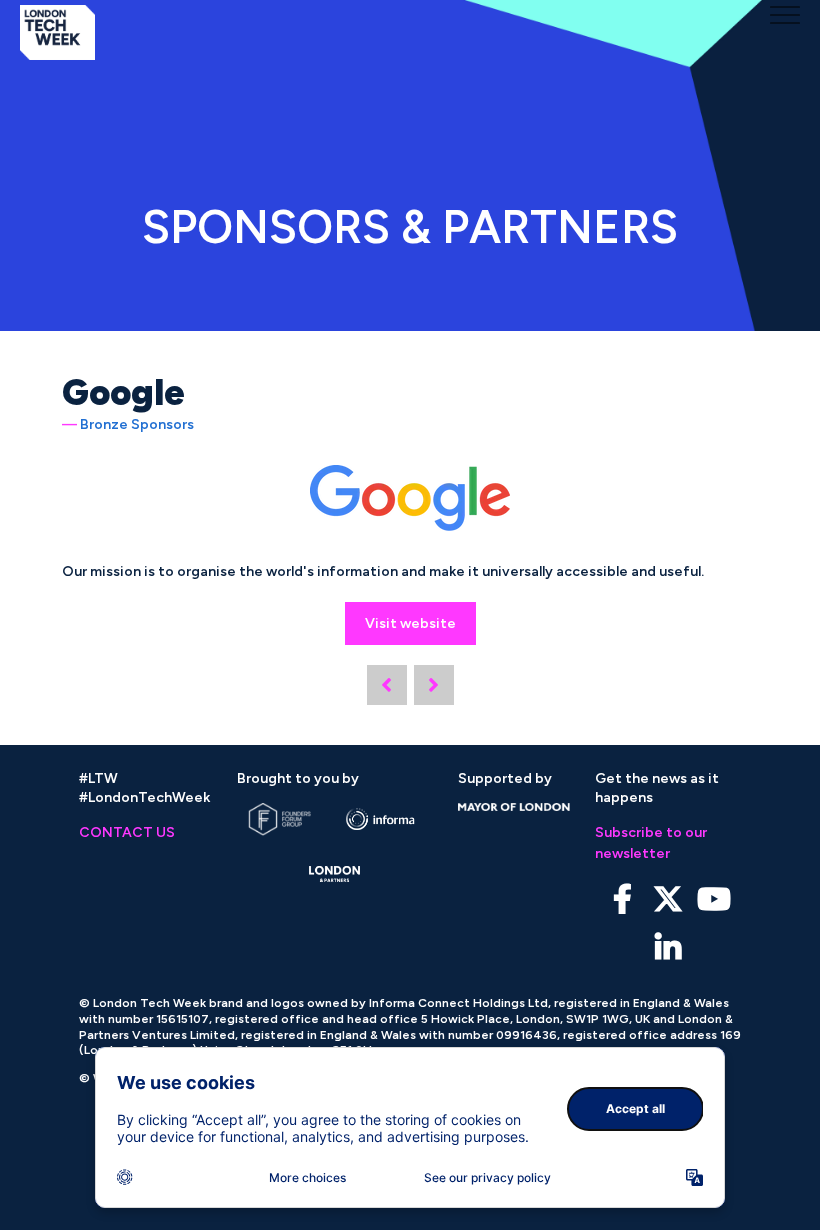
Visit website (410, 623)
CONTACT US (127, 832)
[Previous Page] (387, 685)
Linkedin (668, 948)
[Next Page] (434, 685)
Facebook (622, 899)
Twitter (668, 899)
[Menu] (785, 15)
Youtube (714, 899)
